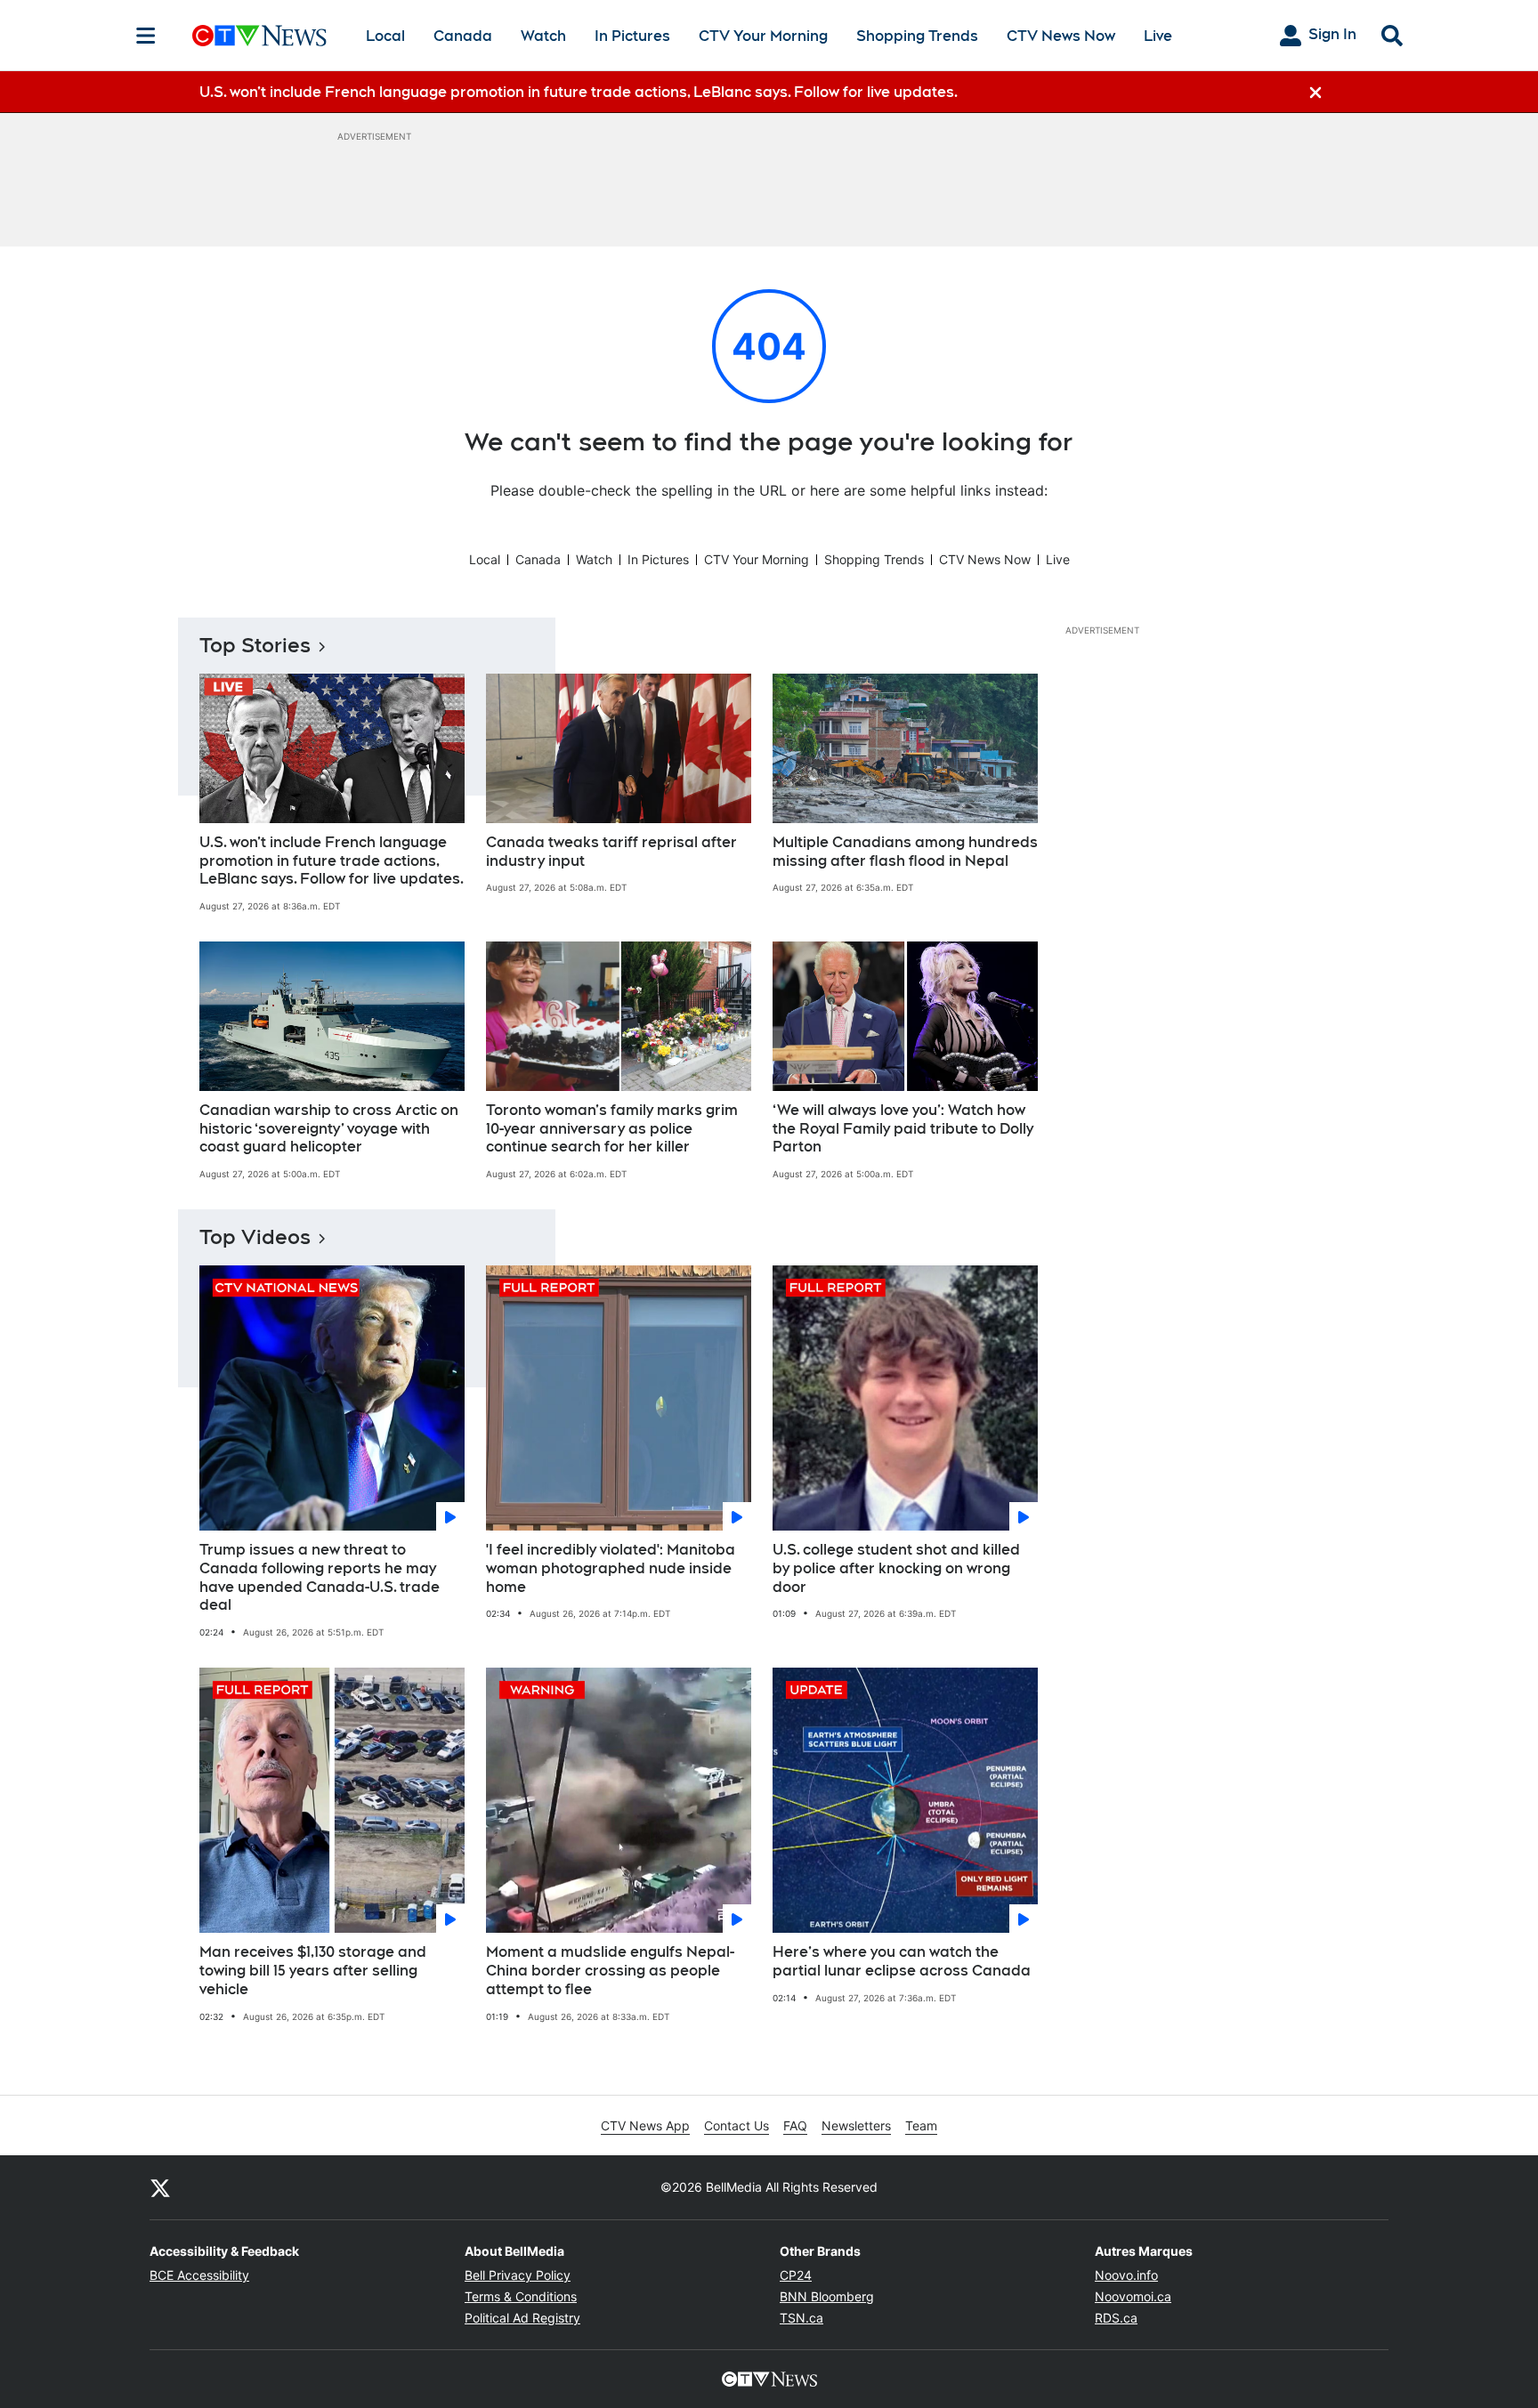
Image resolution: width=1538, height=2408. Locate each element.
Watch (543, 36)
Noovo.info (1126, 2275)
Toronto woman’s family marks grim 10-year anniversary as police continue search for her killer (612, 1129)
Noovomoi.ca (1133, 2296)
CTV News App (645, 2125)
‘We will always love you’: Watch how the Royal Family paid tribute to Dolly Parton (903, 1129)
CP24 (796, 2275)
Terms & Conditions (521, 2296)
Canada (463, 36)
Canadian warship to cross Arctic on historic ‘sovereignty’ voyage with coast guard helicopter (329, 1129)
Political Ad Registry (522, 2318)
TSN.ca (801, 2318)
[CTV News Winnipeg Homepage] (259, 36)
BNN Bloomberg (827, 2296)
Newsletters (856, 2125)
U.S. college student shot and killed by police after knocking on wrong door (896, 1568)
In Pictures (632, 36)
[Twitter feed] (160, 2187)
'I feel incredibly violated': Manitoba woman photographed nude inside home (611, 1568)
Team (921, 2125)
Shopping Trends (917, 36)
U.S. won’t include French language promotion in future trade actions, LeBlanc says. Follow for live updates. (332, 861)
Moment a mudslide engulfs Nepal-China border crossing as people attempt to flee (610, 1971)
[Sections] (146, 36)
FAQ (795, 2125)
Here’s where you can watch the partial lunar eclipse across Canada (902, 1961)
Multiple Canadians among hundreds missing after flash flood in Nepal (905, 852)
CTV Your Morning (763, 36)
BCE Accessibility (199, 2275)
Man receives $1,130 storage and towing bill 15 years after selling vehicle (313, 1971)
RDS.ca (1116, 2318)
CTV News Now (1061, 36)
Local (385, 36)
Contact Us (737, 2125)
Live (1158, 36)
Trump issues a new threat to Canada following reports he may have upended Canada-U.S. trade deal (320, 1577)
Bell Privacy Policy (518, 2275)
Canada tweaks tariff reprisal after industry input (611, 852)
